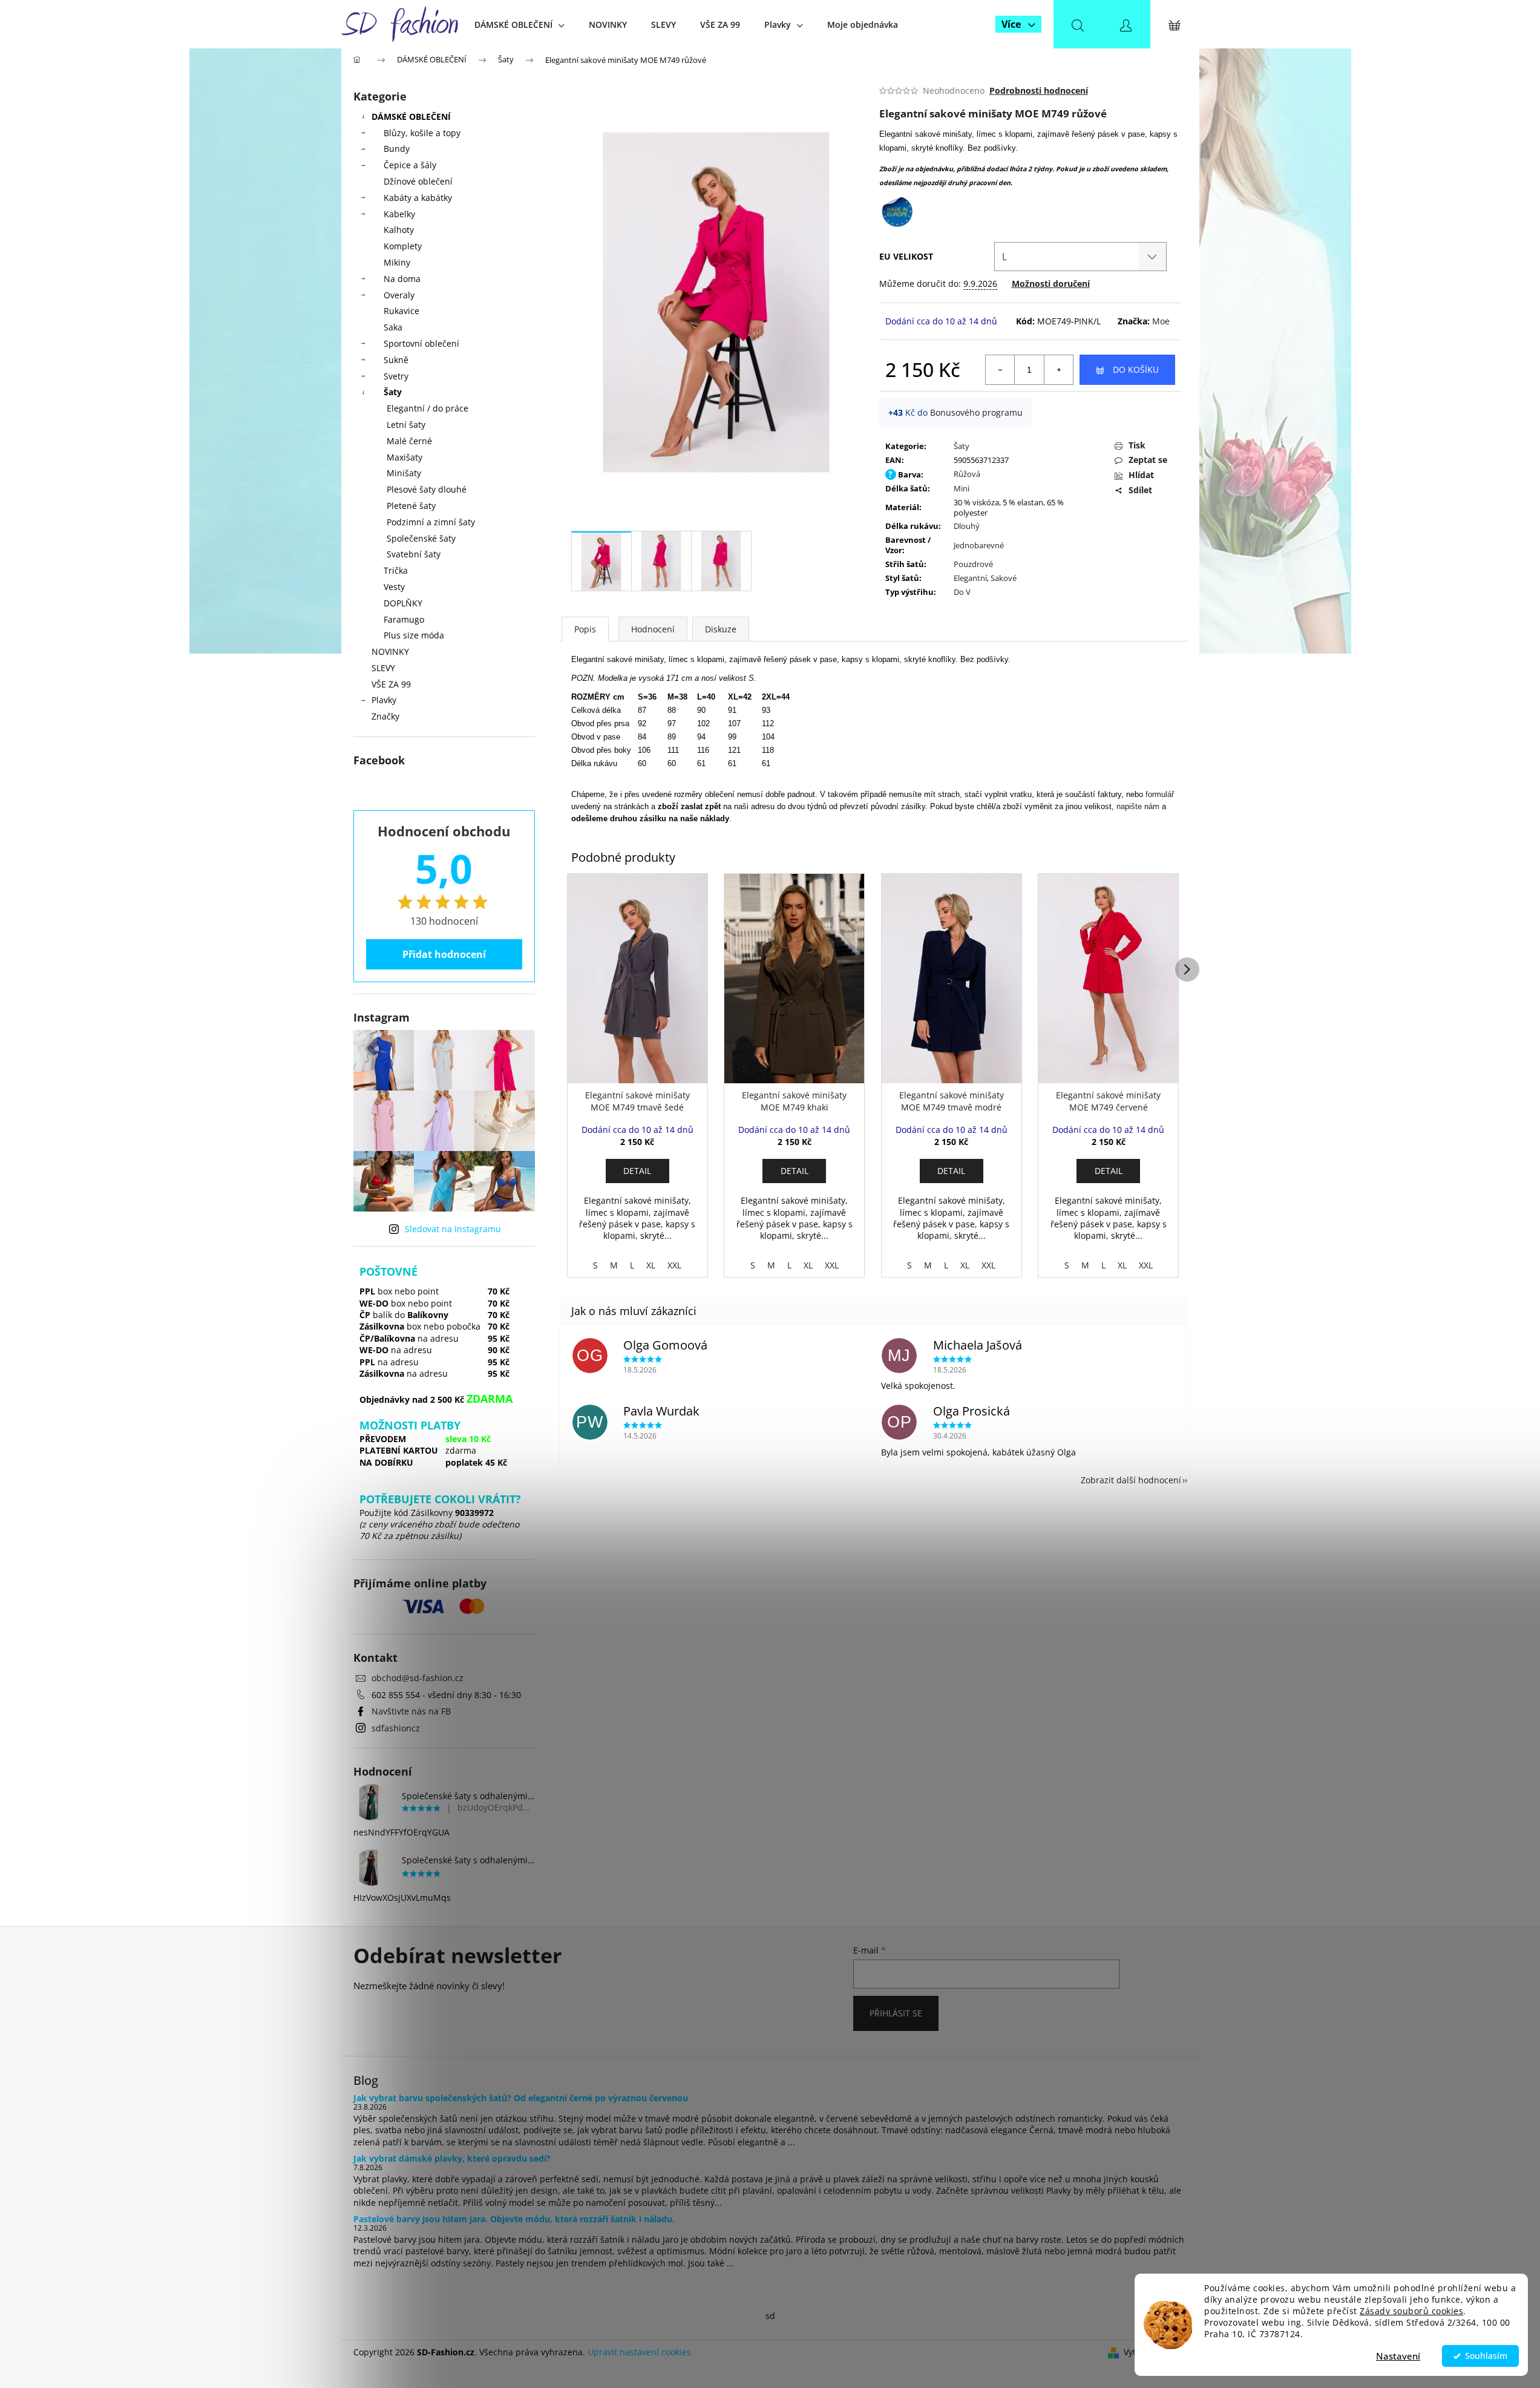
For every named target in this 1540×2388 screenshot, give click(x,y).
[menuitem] (519, 25)
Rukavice (401, 311)
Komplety (403, 246)
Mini (962, 488)
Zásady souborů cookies (1411, 2311)
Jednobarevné (979, 545)
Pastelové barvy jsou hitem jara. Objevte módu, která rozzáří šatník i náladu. (514, 2219)
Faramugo (404, 619)
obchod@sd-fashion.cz (418, 1678)
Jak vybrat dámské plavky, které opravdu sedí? (452, 2158)
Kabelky (399, 214)
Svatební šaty (414, 554)
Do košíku (1136, 369)
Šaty (393, 392)
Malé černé (409, 441)
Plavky (384, 700)
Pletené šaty (411, 506)
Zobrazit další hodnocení (1131, 1480)
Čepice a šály (410, 165)
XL (651, 1265)
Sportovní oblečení (421, 343)
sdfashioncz (396, 1728)
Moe (1161, 321)
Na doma (402, 279)
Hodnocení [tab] (653, 629)
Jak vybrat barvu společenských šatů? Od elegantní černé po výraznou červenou (521, 2098)
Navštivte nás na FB (411, 1711)
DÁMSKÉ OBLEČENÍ (411, 116)
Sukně (396, 360)
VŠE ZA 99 (391, 684)
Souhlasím (1486, 2356)
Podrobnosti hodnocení (1039, 90)
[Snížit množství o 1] (1000, 370)
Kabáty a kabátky (418, 198)
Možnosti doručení (1051, 284)
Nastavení (1398, 2356)
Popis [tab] (585, 629)
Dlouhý (967, 526)
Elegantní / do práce (428, 408)
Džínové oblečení (418, 181)
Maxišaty (405, 457)
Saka (393, 327)
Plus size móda (414, 635)
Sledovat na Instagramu (453, 1229)
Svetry (396, 376)
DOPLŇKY (403, 603)
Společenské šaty (421, 538)
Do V (962, 592)
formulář (1160, 794)
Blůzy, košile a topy (422, 133)
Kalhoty (399, 230)
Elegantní (970, 578)
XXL (674, 1265)
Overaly (399, 295)
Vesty (394, 587)
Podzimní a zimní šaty (431, 522)
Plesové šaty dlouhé (427, 489)
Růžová (967, 474)
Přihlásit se (896, 2013)
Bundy (397, 149)
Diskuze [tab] (721, 629)
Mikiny (397, 262)
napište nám (1138, 806)
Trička (396, 570)
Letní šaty (406, 425)
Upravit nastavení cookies (639, 2352)
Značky (385, 716)
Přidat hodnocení (444, 954)
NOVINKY (390, 651)
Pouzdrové (973, 564)
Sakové (1004, 578)
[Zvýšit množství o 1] (1058, 370)
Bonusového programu (976, 412)
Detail (637, 1171)
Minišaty (404, 473)
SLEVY (383, 668)
